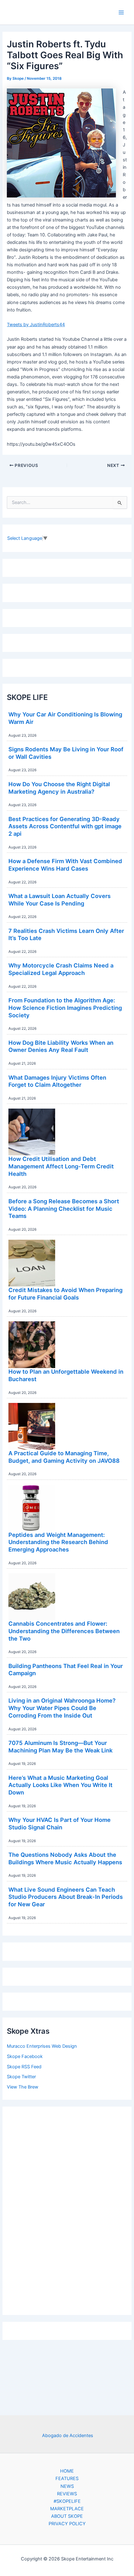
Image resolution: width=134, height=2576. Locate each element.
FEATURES (67, 2479)
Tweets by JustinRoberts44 (36, 325)
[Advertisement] (67, 2209)
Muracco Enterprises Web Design (42, 2046)
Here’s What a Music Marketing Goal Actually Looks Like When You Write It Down (60, 1785)
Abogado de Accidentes (68, 2436)
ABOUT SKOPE (67, 2516)
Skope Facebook (25, 2056)
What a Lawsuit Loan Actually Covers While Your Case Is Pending (60, 900)
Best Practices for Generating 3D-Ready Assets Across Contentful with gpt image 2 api (65, 826)
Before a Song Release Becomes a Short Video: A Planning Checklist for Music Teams (64, 1208)
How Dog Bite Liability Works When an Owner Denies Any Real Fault (61, 1046)
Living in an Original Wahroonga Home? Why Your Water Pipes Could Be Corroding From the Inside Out (62, 1708)
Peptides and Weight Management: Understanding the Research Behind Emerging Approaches (58, 1542)
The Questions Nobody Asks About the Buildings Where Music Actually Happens (65, 1858)
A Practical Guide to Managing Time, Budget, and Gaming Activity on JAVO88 (64, 1457)
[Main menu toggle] (121, 12)
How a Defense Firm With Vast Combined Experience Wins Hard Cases (65, 865)
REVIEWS (67, 2494)
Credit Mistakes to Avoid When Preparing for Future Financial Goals (65, 1294)
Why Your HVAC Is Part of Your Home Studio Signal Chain (60, 1823)
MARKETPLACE (67, 2509)
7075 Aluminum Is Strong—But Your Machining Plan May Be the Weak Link (60, 1747)
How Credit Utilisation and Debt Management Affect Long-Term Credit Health (61, 1166)
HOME (67, 2471)
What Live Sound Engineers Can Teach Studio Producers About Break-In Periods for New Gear (66, 1897)
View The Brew (23, 2087)
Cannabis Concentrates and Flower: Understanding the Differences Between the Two (64, 1631)
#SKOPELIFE (67, 2501)
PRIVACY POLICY (67, 2524)
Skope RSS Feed (24, 2067)
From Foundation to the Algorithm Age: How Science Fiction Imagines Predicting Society (65, 1008)
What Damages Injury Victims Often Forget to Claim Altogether (57, 1081)
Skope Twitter (21, 2077)
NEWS (67, 2486)
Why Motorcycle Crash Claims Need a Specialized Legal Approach (61, 969)
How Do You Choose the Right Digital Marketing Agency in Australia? (59, 788)
